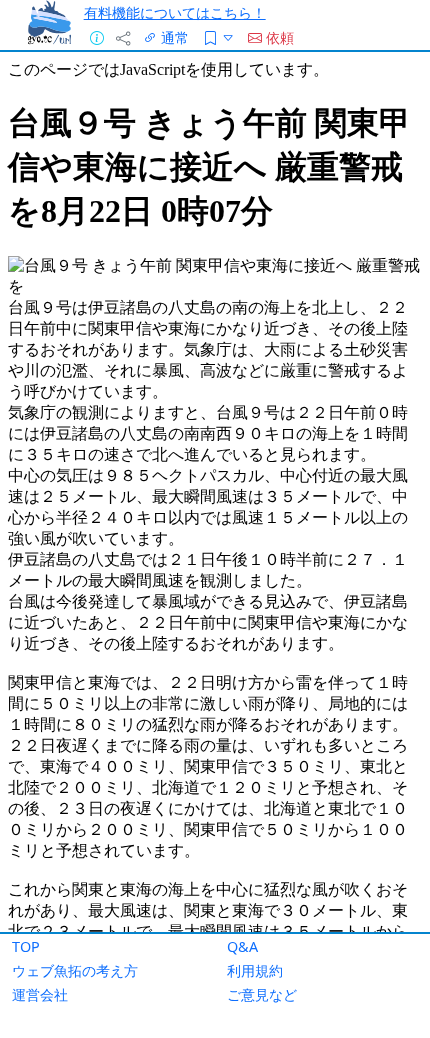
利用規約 (255, 970)
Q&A (242, 946)
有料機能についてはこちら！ (175, 12)
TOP (26, 946)
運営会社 (40, 994)
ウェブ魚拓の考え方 (75, 970)
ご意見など (262, 994)
